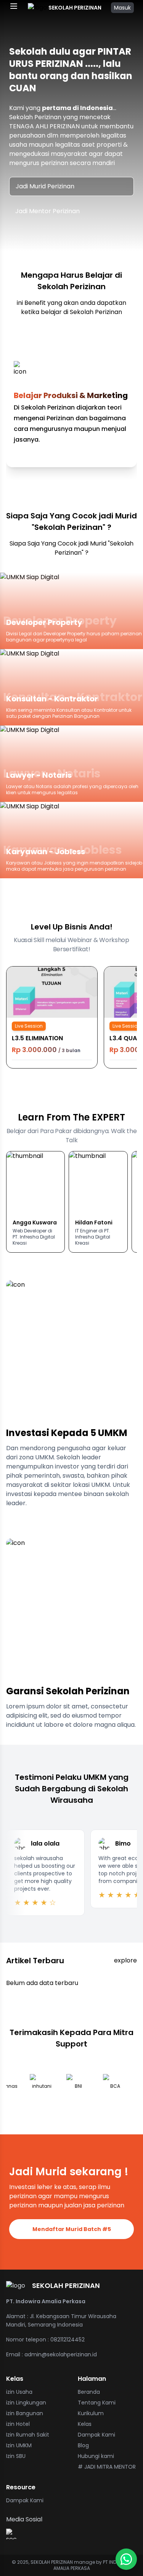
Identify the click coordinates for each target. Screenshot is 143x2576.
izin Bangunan (25, 2413)
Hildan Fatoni (94, 1222)
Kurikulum (91, 2413)
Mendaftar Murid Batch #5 (72, 2229)
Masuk (122, 8)
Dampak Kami (96, 2435)
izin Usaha (19, 2392)
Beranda (89, 2392)
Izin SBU (16, 2456)
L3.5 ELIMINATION (37, 1038)
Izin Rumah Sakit (28, 2435)
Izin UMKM (19, 2445)
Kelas (85, 2424)
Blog (83, 2445)
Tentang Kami (97, 2403)
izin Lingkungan (26, 2403)
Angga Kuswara (35, 1222)
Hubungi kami (96, 2456)
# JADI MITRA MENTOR (107, 2467)
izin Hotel (18, 2424)
